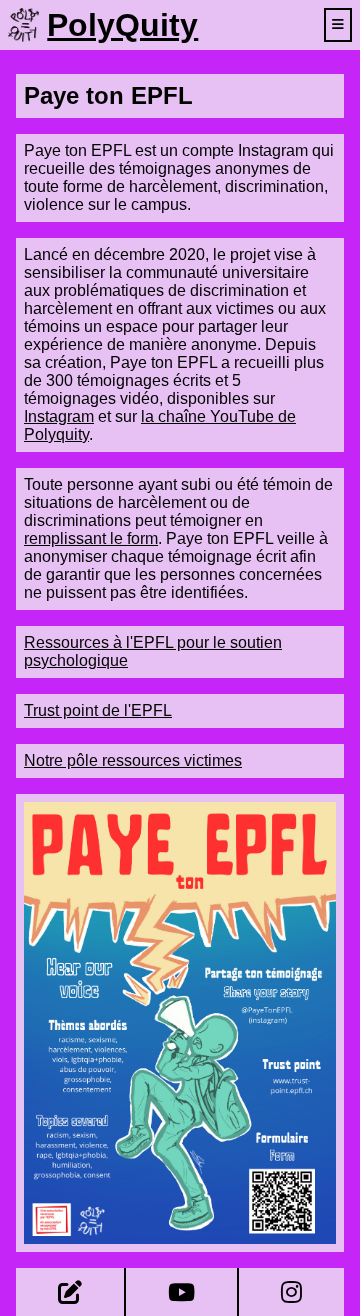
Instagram (59, 416)
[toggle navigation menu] (338, 25)
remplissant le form (91, 538)
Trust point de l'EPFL (98, 710)
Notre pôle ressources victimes (133, 760)
